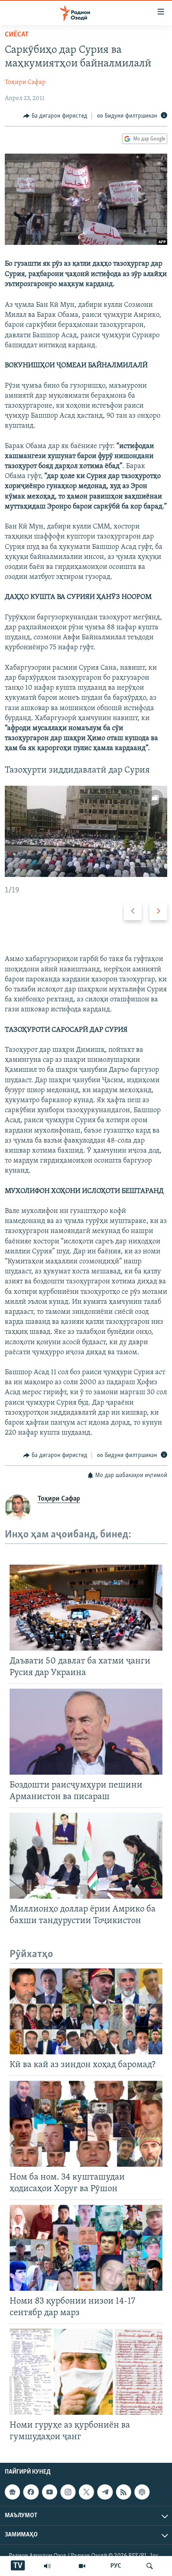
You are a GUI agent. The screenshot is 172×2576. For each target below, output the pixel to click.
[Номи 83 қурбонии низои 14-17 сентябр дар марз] (86, 2248)
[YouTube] (82, 2566)
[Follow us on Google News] (12, 2492)
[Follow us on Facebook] (31, 2492)
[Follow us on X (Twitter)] (86, 2492)
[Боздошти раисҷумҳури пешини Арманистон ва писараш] (86, 1732)
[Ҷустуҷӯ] (150, 2566)
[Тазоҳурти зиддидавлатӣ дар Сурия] (86, 831)
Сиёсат (17, 35)
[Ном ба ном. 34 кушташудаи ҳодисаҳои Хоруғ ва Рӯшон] (86, 2124)
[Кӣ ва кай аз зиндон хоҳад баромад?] (86, 2011)
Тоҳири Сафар (25, 82)
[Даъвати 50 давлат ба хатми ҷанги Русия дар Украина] (86, 1608)
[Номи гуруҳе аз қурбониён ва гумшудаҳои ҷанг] (86, 2372)
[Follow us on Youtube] (50, 2492)
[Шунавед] (47, 2566)
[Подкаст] (142, 2492)
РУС (116, 2566)
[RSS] (124, 2492)
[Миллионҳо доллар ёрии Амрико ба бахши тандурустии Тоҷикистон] (86, 1856)
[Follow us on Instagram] (68, 2492)
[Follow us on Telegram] (105, 2492)
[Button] (55, 116)
